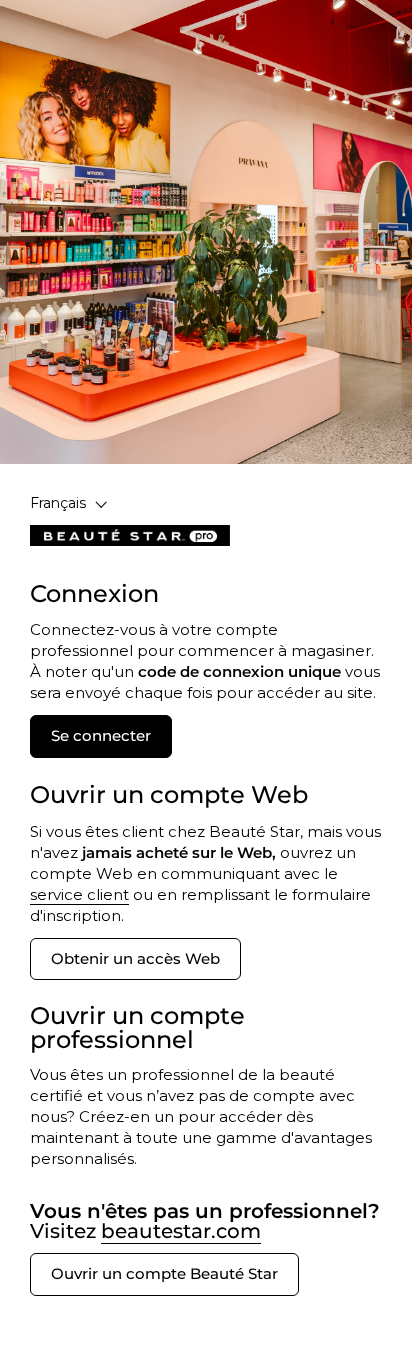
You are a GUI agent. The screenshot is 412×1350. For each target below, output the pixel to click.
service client (79, 894)
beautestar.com (181, 1231)
